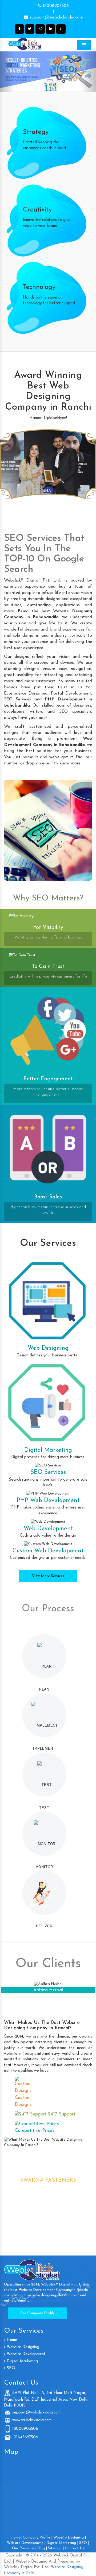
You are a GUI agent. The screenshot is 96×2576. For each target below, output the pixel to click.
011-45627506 (25, 2437)
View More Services (48, 1576)
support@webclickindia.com (56, 17)
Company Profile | (37, 2538)
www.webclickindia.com (32, 2420)
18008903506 (55, 6)
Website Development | (26, 2543)
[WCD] (36, 44)
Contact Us (74, 2548)
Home (11, 2340)
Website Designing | (70, 2538)
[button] (7, 71)
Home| (16, 2538)
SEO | (84, 2543)
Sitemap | (56, 2548)
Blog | (42, 2548)
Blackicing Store (48, 1990)
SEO (10, 2368)
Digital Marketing (22, 2361)
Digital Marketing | (62, 2543)
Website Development (25, 2354)
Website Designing (22, 2347)
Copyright (14, 2556)
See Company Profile (37, 2313)
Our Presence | (24, 2548)
